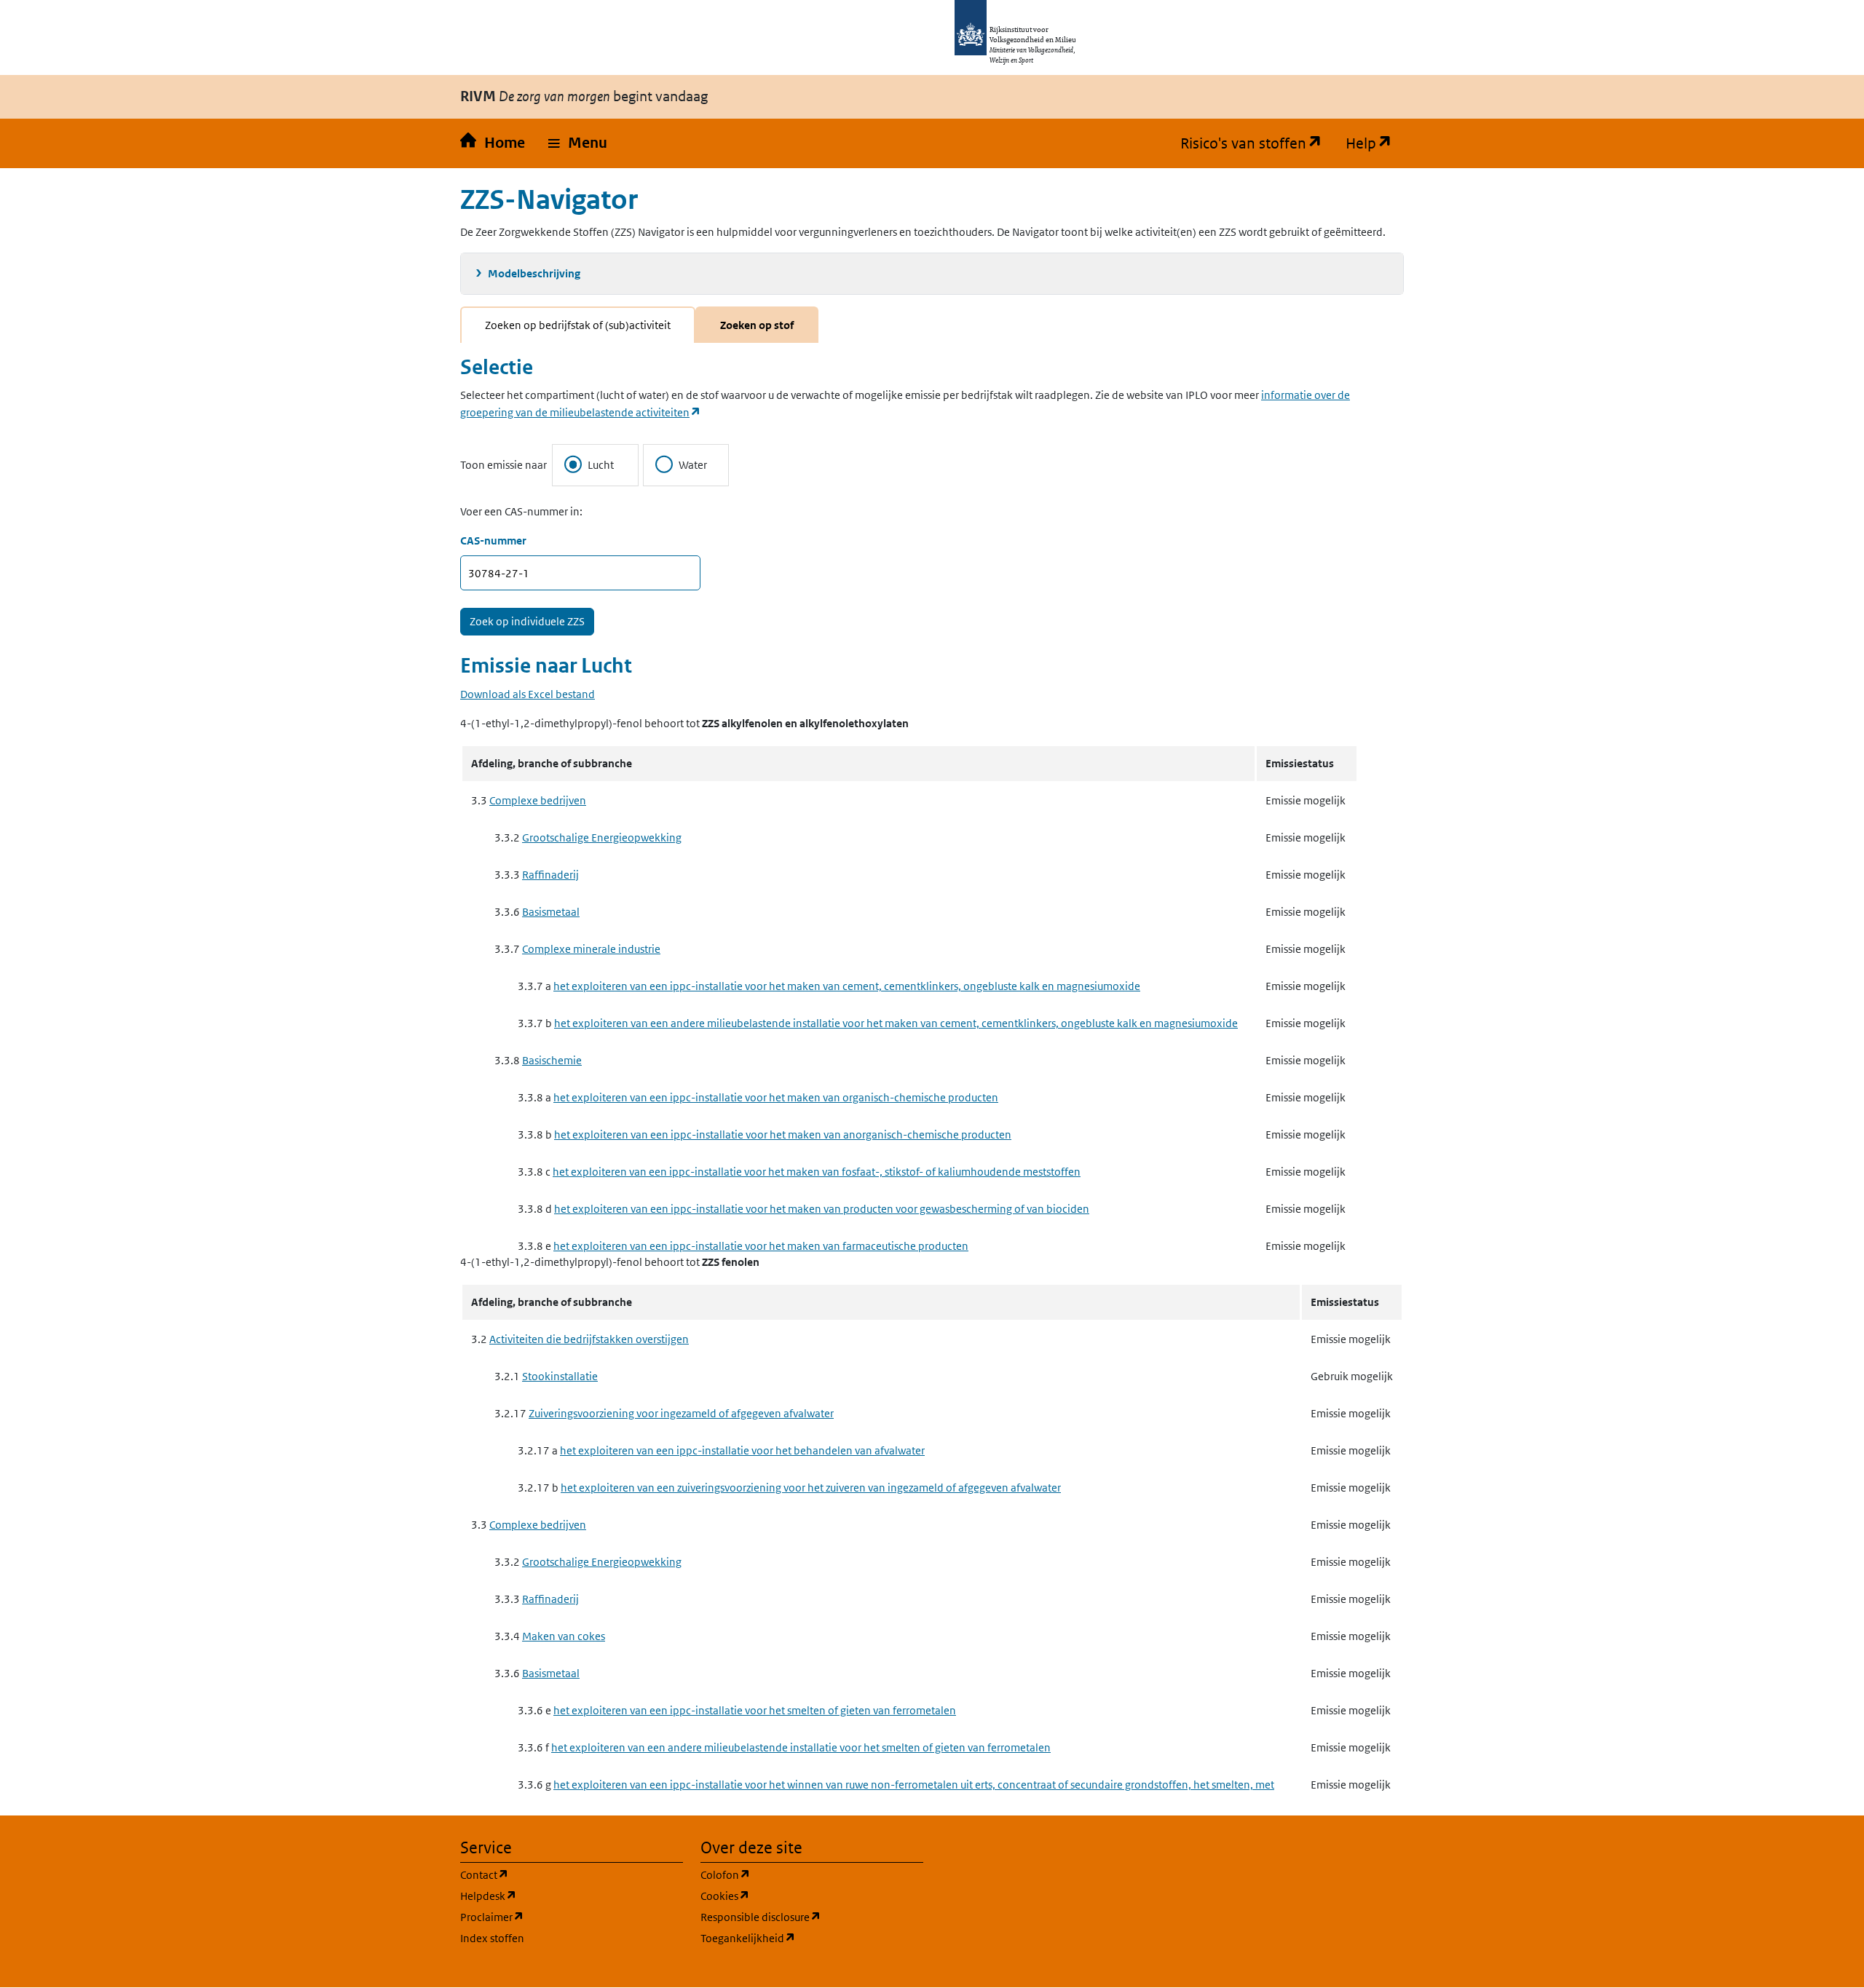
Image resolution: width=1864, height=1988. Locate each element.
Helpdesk (558, 1896)
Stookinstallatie (560, 1376)
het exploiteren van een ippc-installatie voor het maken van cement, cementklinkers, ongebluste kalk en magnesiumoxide (847, 986)
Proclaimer (562, 1917)
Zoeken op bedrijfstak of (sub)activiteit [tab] (578, 325)
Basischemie (552, 1060)
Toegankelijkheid (812, 1938)
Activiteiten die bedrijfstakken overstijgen (589, 1339)
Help (1375, 143)
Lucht (601, 465)
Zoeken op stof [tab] (757, 325)
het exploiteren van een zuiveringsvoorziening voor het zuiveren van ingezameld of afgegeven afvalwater (811, 1488)
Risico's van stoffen (1257, 143)
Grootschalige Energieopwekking (602, 837)
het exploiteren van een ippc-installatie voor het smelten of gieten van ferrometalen (755, 1710)
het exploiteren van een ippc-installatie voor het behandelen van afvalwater (742, 1450)
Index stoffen (492, 1938)
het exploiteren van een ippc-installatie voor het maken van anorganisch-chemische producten (783, 1134)
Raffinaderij (550, 875)
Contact (554, 1874)
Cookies (795, 1896)
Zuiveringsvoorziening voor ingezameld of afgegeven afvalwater (681, 1413)
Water (693, 465)
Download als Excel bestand (528, 694)
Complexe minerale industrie (591, 949)
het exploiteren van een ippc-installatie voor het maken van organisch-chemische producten (776, 1097)
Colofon (795, 1874)
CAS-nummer (493, 540)
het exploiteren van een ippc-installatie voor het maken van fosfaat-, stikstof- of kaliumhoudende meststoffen (817, 1172)
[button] (578, 143)
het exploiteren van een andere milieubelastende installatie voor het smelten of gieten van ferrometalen (801, 1747)
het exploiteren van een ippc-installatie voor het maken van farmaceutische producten (761, 1246)
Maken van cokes (564, 1636)
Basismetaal (551, 912)
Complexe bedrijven (538, 800)
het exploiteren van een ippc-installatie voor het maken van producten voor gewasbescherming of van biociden (822, 1209)
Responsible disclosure (812, 1917)
